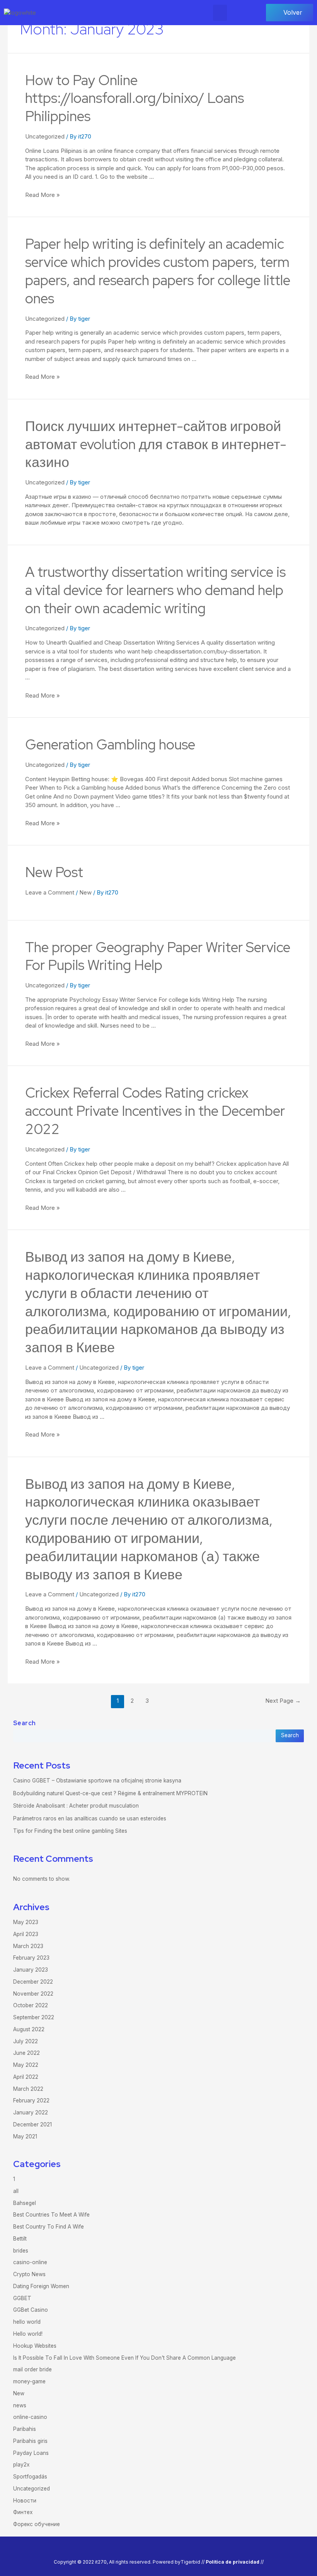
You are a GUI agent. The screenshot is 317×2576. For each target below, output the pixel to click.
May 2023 (26, 1922)
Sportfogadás (30, 2477)
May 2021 (25, 2136)
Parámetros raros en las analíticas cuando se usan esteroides (90, 1818)
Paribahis (25, 2429)
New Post (54, 872)
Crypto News (29, 2274)
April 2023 (26, 1934)
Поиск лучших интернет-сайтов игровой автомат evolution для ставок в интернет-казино (156, 444)
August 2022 (29, 2029)
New (85, 892)
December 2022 (33, 1982)
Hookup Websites (35, 2346)
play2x (21, 2465)
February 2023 (31, 1958)
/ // (233, 2562)
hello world (27, 2322)
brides (21, 2251)
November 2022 (33, 1994)
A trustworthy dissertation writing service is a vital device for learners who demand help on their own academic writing (155, 590)
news (20, 2405)
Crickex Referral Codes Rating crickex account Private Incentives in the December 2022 (155, 1111)
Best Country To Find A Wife (49, 2227)
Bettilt (20, 2239)
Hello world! (28, 2334)
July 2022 (26, 2041)
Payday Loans (31, 2453)
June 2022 (26, 2053)
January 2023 (31, 1970)
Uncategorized (45, 136)
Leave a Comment (50, 892)
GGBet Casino (31, 2310)
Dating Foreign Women (41, 2286)
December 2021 (32, 2124)
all (16, 2191)
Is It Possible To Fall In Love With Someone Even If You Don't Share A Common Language (124, 2358)
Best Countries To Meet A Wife (51, 2215)
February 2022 (31, 2100)
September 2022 (34, 2017)
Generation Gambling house (110, 744)
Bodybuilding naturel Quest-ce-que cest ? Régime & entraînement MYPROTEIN (110, 1793)
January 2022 (31, 2112)
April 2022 (26, 2077)
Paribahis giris (30, 2441)
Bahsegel (25, 2203)
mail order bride (32, 2369)
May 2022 (26, 2065)
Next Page (283, 1701)
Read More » (43, 195)
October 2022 (31, 2005)
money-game (29, 2381)
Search (25, 1723)
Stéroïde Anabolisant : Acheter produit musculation (76, 1806)
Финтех (23, 2512)
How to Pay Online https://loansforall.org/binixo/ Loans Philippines (135, 98)
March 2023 (28, 1946)
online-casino (30, 2417)
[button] (220, 13)
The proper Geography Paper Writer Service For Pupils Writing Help (158, 956)
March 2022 (28, 2089)
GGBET (22, 2298)
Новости (25, 2501)
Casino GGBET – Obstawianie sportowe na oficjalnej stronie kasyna (97, 1781)
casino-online (30, 2262)
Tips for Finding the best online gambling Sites (70, 1831)
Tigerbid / (192, 2562)
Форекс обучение (37, 2524)
